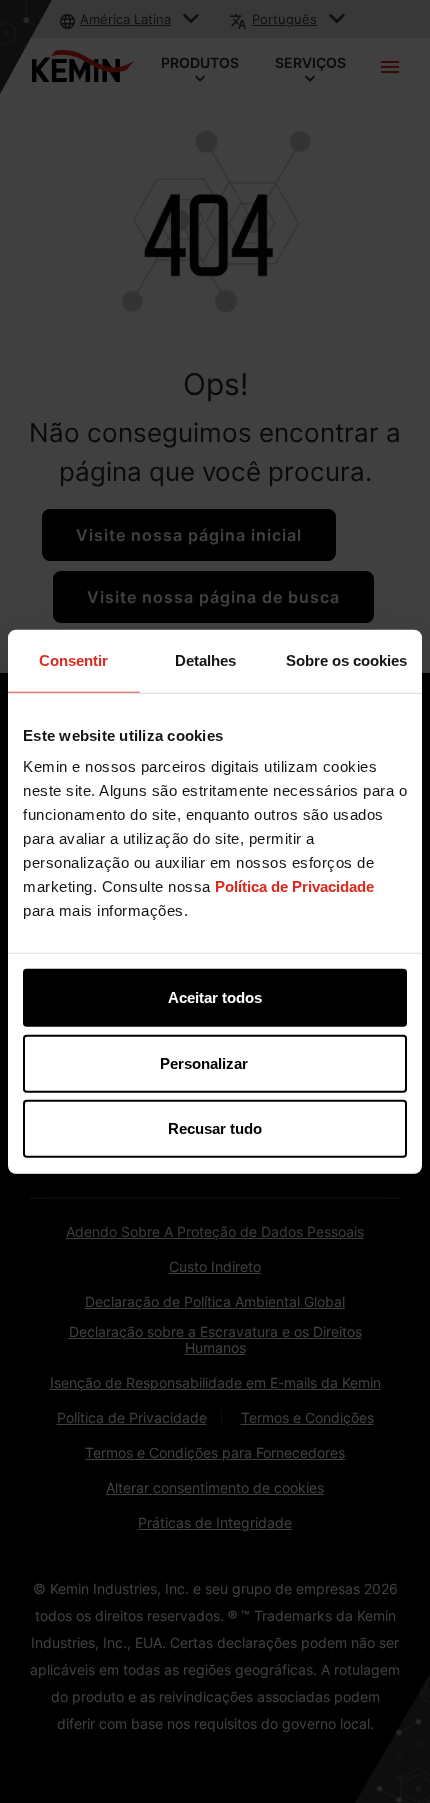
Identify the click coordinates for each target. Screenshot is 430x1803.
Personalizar (204, 1062)
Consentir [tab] (73, 659)
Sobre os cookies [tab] (346, 659)
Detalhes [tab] (205, 659)
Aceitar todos (215, 997)
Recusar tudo (215, 1128)
